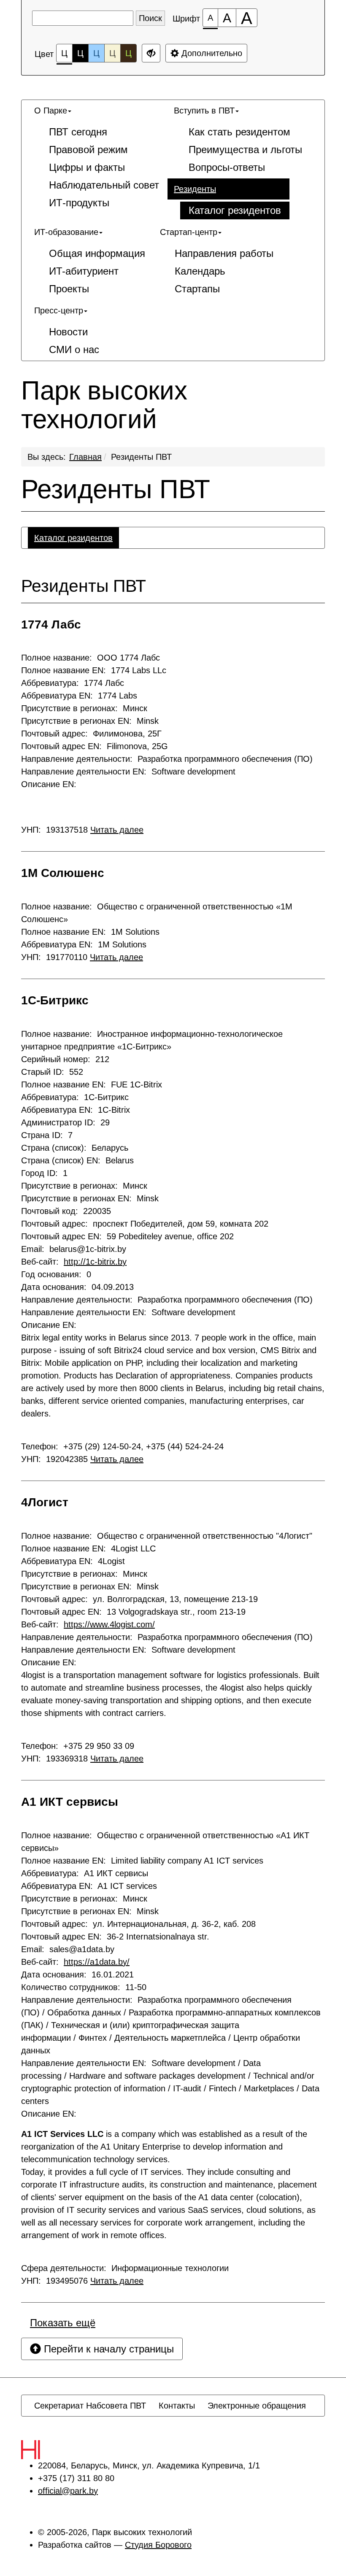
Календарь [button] (200, 271)
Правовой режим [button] (88, 150)
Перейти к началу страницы (107, 2349)
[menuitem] (98, 157)
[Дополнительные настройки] (151, 53)
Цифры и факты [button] (87, 167)
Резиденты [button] (195, 189)
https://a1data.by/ (97, 1962)
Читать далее (117, 830)
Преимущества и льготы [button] (245, 150)
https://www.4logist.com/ (109, 1624)
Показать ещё (63, 2323)
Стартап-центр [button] (189, 232)
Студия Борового (158, 2545)
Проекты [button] (69, 289)
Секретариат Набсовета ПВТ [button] (90, 2406)
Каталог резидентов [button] (235, 210)
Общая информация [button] (97, 253)
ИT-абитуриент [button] (84, 271)
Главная (85, 457)
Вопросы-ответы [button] (227, 167)
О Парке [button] (51, 111)
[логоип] (49, 2450)
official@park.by (68, 2491)
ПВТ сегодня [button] (78, 132)
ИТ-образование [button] (66, 232)
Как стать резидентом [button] (239, 132)
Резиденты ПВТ (141, 457)
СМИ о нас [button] (74, 349)
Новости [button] (68, 332)
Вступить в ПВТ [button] (204, 111)
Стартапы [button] (197, 289)
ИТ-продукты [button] (79, 203)
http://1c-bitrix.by (95, 1262)
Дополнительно (211, 53)
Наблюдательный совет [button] (104, 185)
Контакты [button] (177, 2406)
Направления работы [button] (224, 253)
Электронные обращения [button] (257, 2406)
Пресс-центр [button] (59, 310)
